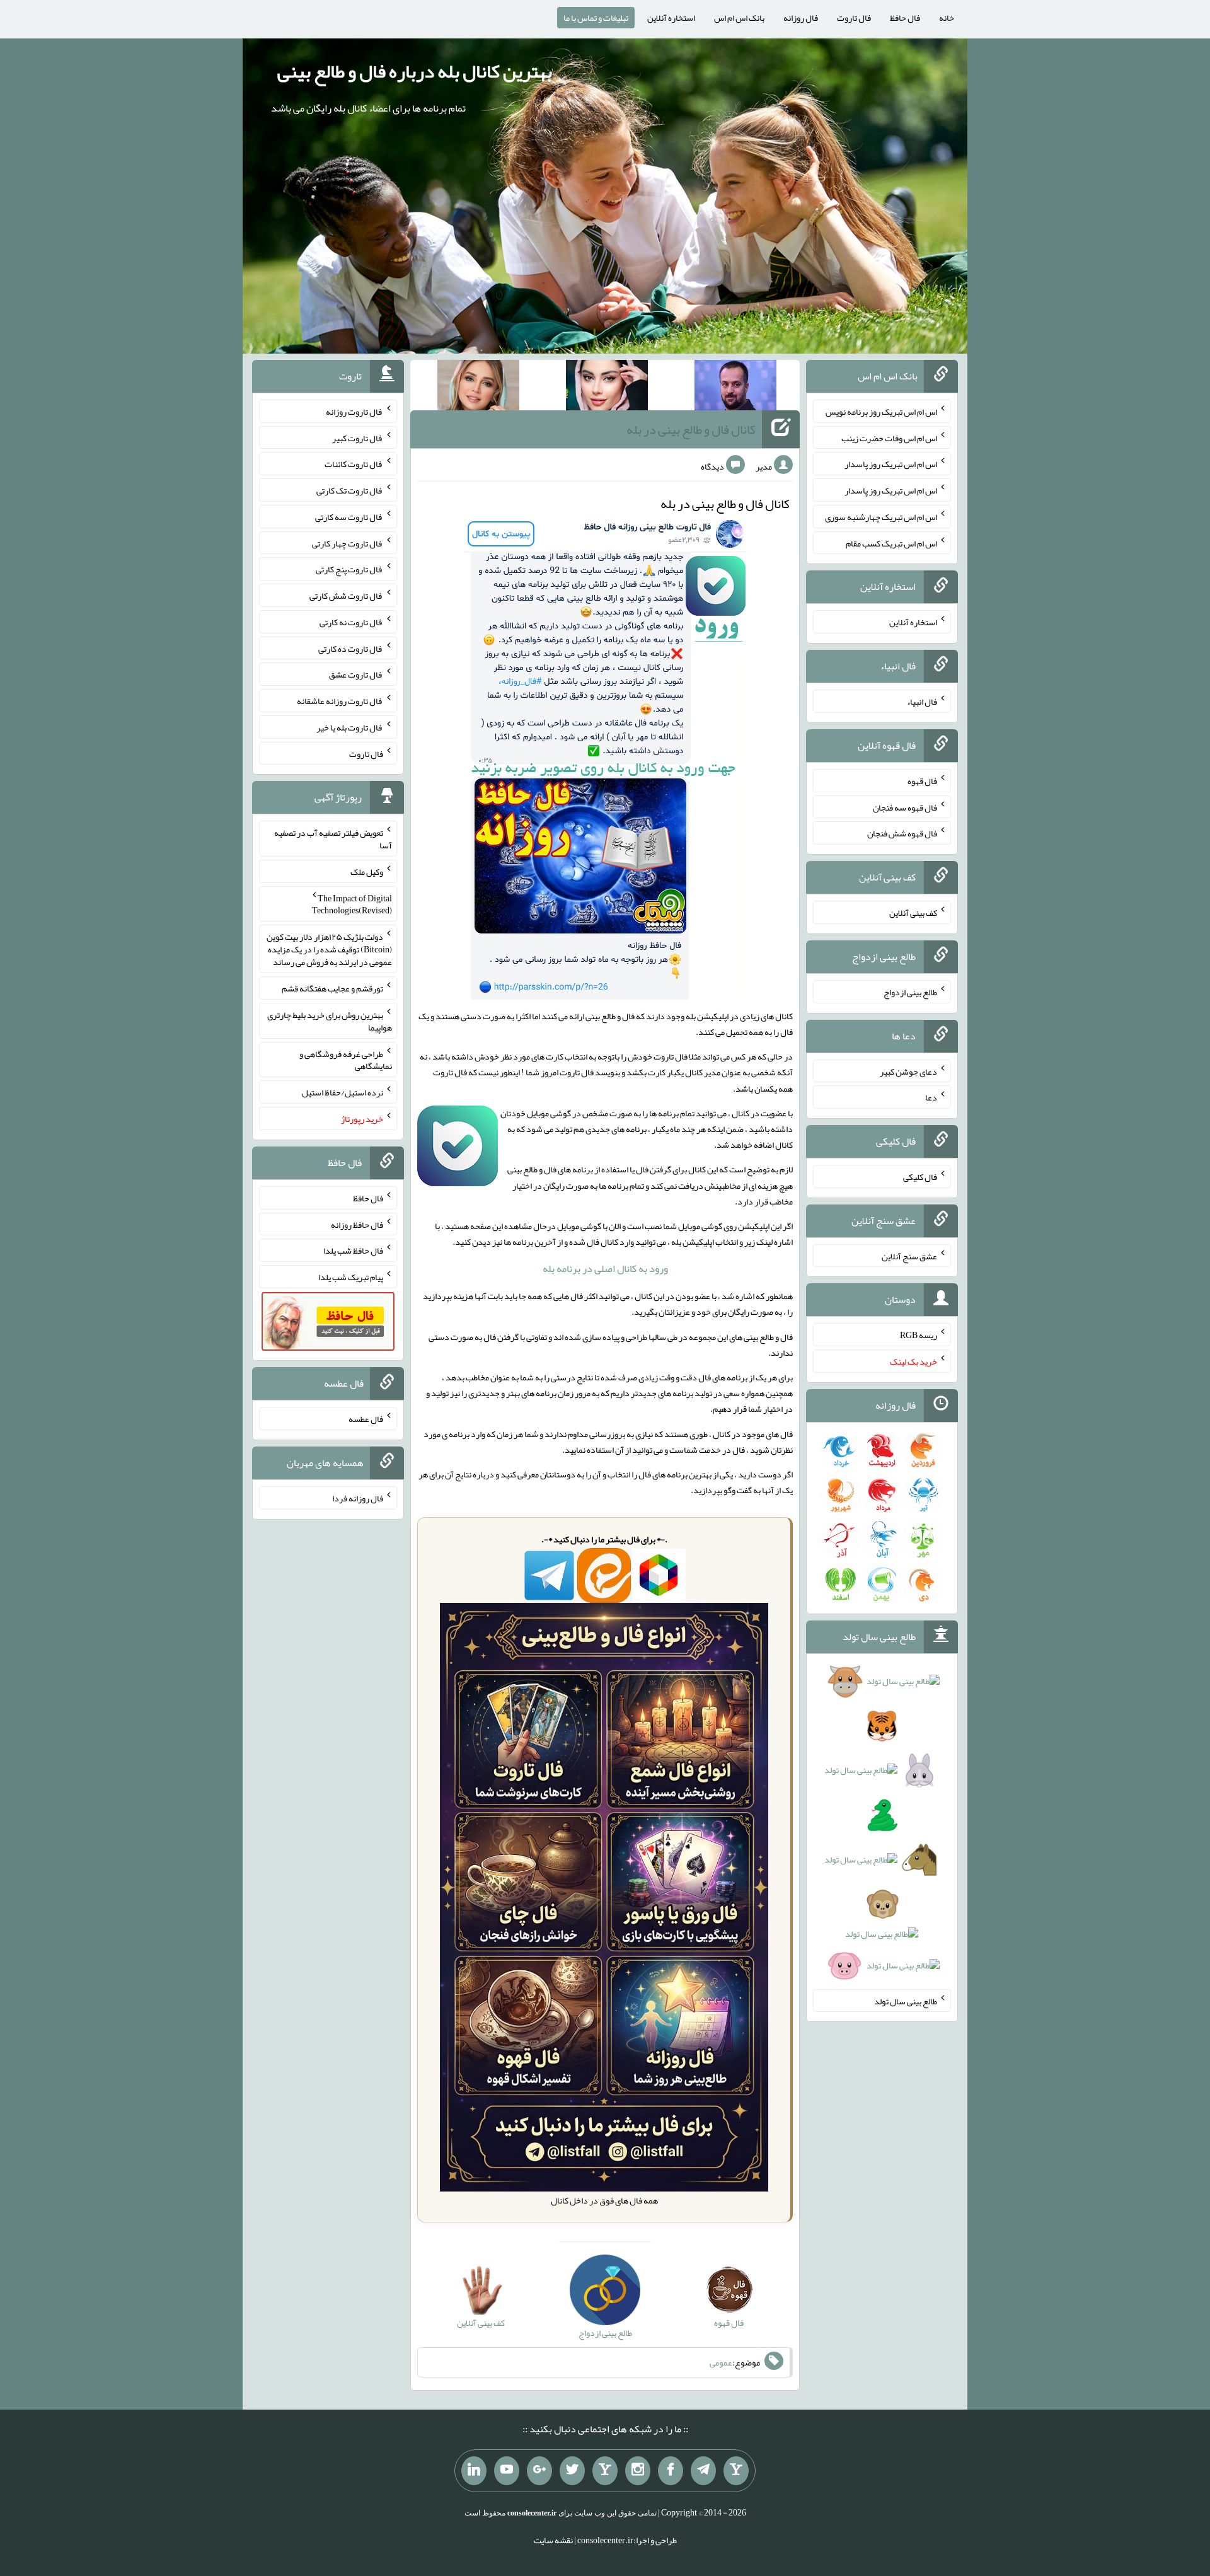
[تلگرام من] (703, 2471)
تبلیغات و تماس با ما (596, 18)
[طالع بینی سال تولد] (882, 1828)
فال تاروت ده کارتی (351, 648)
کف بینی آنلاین (913, 913)
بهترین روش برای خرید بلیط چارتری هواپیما (330, 1021)
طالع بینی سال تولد (906, 2001)
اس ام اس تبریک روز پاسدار (891, 464)
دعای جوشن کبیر (908, 1071)
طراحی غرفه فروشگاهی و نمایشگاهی (346, 1060)
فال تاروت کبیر (358, 437)
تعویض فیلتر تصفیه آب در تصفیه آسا (333, 839)
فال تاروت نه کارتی (351, 622)
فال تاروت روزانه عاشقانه (340, 701)
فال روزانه (801, 18)
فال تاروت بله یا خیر (350, 727)
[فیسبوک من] (671, 2471)
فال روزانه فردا (358, 1498)
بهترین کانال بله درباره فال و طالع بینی (415, 71)
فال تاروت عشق (356, 674)
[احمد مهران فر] (735, 388)
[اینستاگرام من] (638, 2471)
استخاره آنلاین (671, 18)
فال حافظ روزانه (357, 1224)
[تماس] (605, 2471)
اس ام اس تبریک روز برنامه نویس (881, 412)
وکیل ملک (367, 872)
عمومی (721, 2362)
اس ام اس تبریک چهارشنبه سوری (881, 517)
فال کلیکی (920, 1177)
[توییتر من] (572, 2471)
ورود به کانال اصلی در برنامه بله (605, 1268)
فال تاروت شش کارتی (346, 596)
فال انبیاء (922, 702)
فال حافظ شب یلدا (353, 1250)
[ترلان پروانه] (607, 388)
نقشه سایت (553, 2540)
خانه (947, 18)
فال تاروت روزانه (354, 412)
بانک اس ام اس (739, 18)
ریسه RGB (919, 1335)
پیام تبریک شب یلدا (351, 1277)
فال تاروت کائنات (354, 464)
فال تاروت (854, 18)
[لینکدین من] (474, 2471)
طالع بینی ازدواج (910, 992)
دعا (931, 1097)
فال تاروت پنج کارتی (349, 569)
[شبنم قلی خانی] (478, 388)
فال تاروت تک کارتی (350, 490)
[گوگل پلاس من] (539, 2471)
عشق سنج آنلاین (909, 1256)
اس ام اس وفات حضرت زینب (889, 437)
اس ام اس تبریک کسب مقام (891, 543)
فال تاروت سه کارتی (349, 517)
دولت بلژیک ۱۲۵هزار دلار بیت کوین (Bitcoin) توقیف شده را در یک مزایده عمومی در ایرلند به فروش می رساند (329, 949)
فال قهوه (922, 781)
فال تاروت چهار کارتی (348, 543)
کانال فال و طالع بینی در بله (691, 429)
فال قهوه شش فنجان (902, 833)
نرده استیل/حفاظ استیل (343, 1092)
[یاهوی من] (736, 2471)
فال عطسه (366, 1419)
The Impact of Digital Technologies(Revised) (352, 904)
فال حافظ (905, 18)
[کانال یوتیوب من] (507, 2471)
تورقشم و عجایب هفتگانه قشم (332, 988)
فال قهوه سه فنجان (905, 807)
